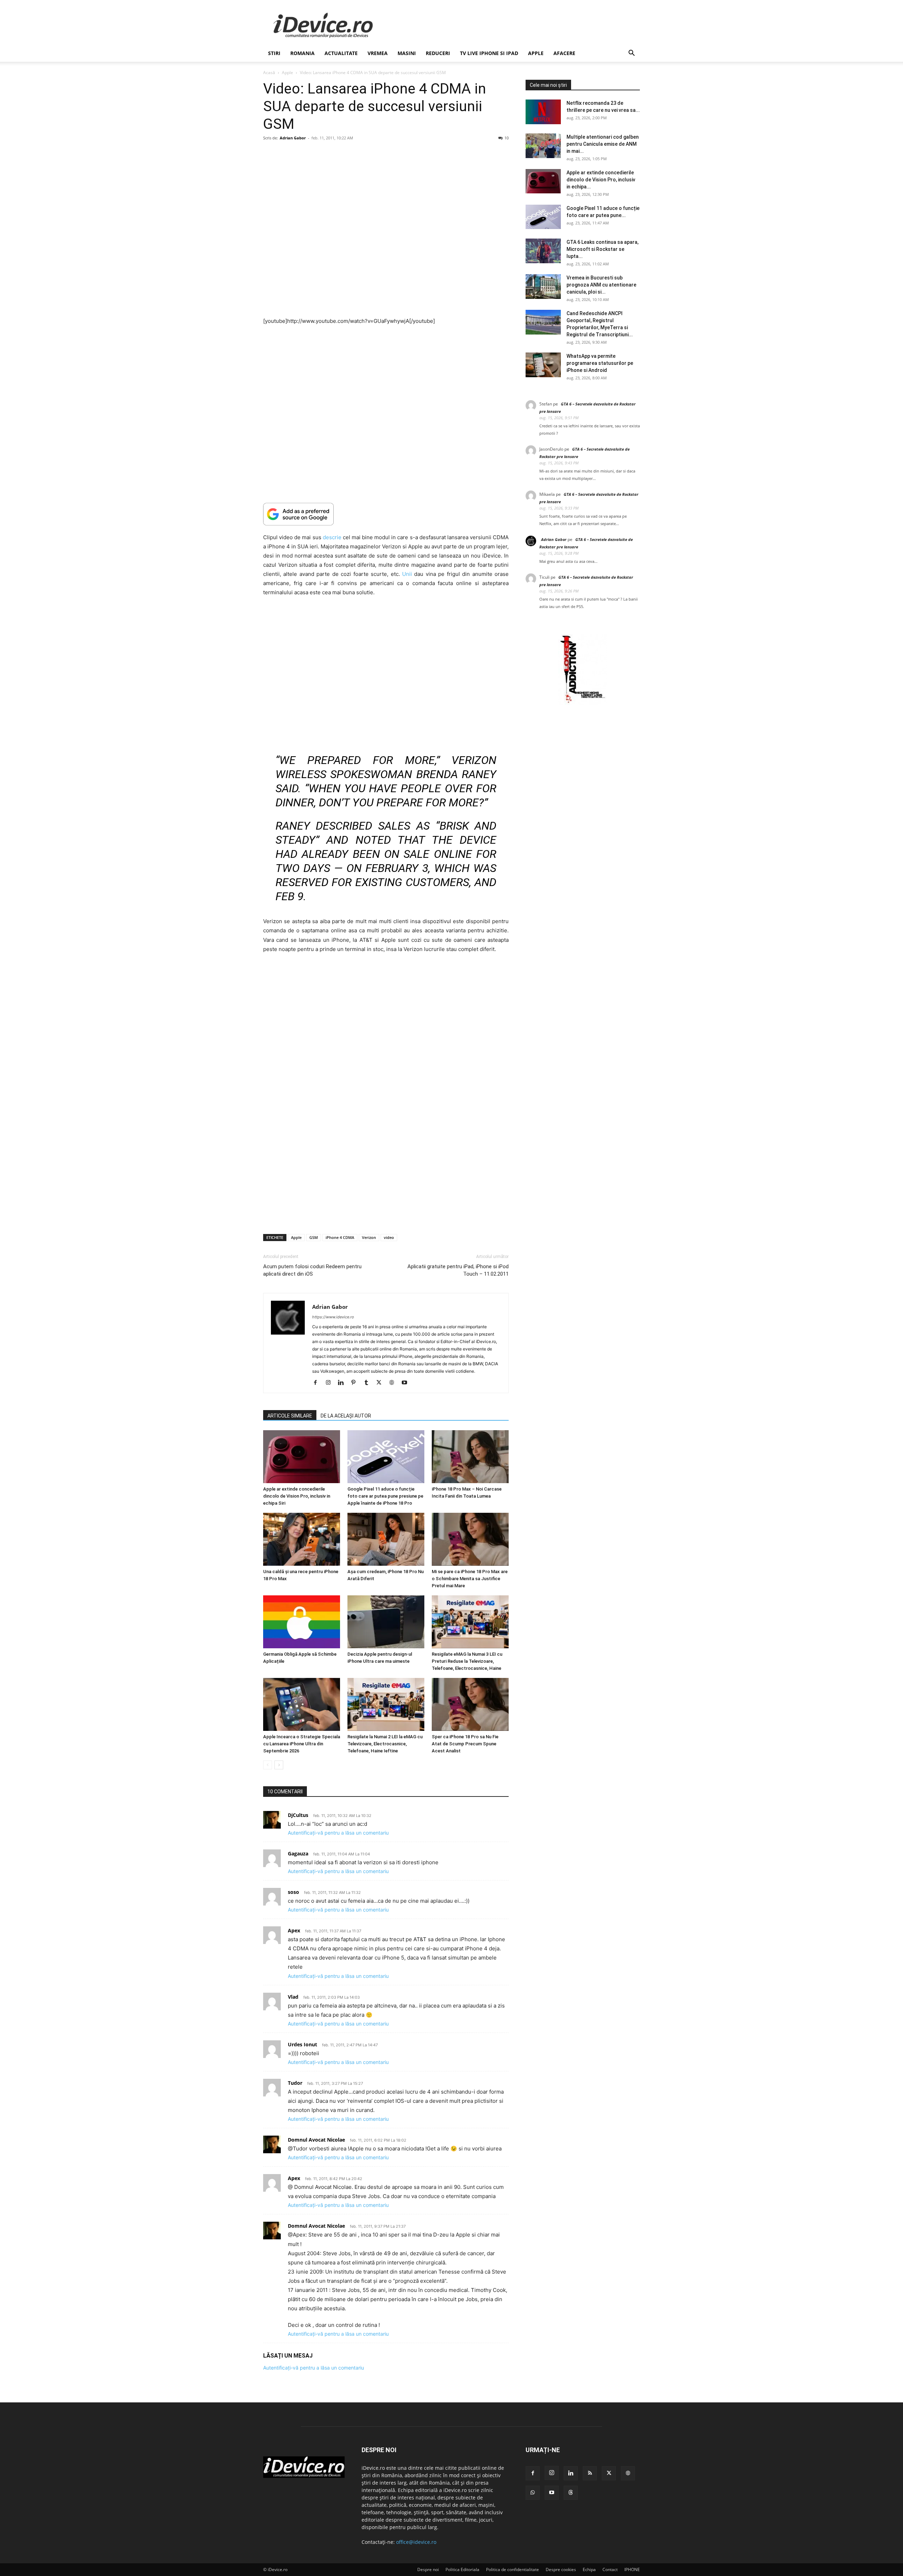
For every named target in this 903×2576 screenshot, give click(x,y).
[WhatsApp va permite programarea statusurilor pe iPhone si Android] (543, 365)
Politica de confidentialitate (513, 2569)
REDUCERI (438, 53)
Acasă (269, 73)
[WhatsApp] (533, 2493)
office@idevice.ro (416, 2542)
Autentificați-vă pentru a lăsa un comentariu (338, 1833)
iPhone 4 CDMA (340, 1237)
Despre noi (428, 2569)
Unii (407, 574)
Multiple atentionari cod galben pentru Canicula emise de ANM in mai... (603, 144)
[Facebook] (318, 1383)
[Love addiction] (583, 703)
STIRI (274, 53)
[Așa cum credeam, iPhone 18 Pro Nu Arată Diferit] (386, 1539)
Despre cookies (561, 2569)
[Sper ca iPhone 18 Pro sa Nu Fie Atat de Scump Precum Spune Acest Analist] (470, 1704)
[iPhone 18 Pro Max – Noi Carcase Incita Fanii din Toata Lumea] (470, 1457)
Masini (407, 53)
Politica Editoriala (462, 2569)
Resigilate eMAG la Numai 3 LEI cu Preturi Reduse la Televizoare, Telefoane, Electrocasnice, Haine (467, 1661)
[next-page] (279, 1765)
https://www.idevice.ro (333, 1317)
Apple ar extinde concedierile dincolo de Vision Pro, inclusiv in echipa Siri (297, 1496)
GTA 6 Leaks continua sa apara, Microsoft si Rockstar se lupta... (602, 249)
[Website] (394, 1383)
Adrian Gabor (293, 138)
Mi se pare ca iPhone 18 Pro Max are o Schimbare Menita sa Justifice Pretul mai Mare (470, 1579)
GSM (314, 1237)
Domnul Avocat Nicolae (316, 2140)
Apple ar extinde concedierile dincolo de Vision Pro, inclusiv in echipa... (601, 180)
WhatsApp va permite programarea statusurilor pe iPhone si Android (600, 363)
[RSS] (590, 2473)
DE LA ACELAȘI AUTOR (346, 1416)
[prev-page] (268, 1765)
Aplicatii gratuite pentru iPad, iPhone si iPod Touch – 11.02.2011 (458, 1270)
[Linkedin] (343, 1383)
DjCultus (298, 1815)
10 (507, 138)
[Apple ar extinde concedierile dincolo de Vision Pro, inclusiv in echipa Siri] (302, 1457)
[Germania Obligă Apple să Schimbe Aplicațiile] (302, 1622)
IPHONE (632, 2569)
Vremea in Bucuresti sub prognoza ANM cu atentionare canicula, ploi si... (601, 285)
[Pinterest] (356, 1383)
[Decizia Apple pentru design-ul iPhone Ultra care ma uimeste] (386, 1622)
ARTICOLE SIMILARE (290, 1416)
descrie (332, 537)
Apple (536, 53)
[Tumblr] (369, 1383)
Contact (610, 2569)
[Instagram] (331, 1383)
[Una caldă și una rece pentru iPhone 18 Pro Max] (302, 1539)
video (389, 1237)
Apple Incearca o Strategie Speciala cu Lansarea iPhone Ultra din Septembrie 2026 (302, 1744)
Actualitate (341, 53)
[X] (381, 1383)
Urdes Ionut (302, 2044)
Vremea (378, 53)
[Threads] (571, 2493)
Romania (302, 53)
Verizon (369, 1237)
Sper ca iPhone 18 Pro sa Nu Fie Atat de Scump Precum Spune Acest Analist (465, 1744)
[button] (631, 54)
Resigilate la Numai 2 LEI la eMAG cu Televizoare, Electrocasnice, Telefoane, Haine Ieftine (385, 1744)
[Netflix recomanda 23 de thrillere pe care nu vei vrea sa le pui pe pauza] (543, 112)
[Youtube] (407, 1383)
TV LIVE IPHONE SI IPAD (489, 53)
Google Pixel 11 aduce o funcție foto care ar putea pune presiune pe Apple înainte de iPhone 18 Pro (385, 1496)
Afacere (564, 53)
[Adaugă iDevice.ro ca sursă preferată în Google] (386, 514)
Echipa (589, 2569)
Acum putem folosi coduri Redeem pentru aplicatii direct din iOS (312, 1270)
